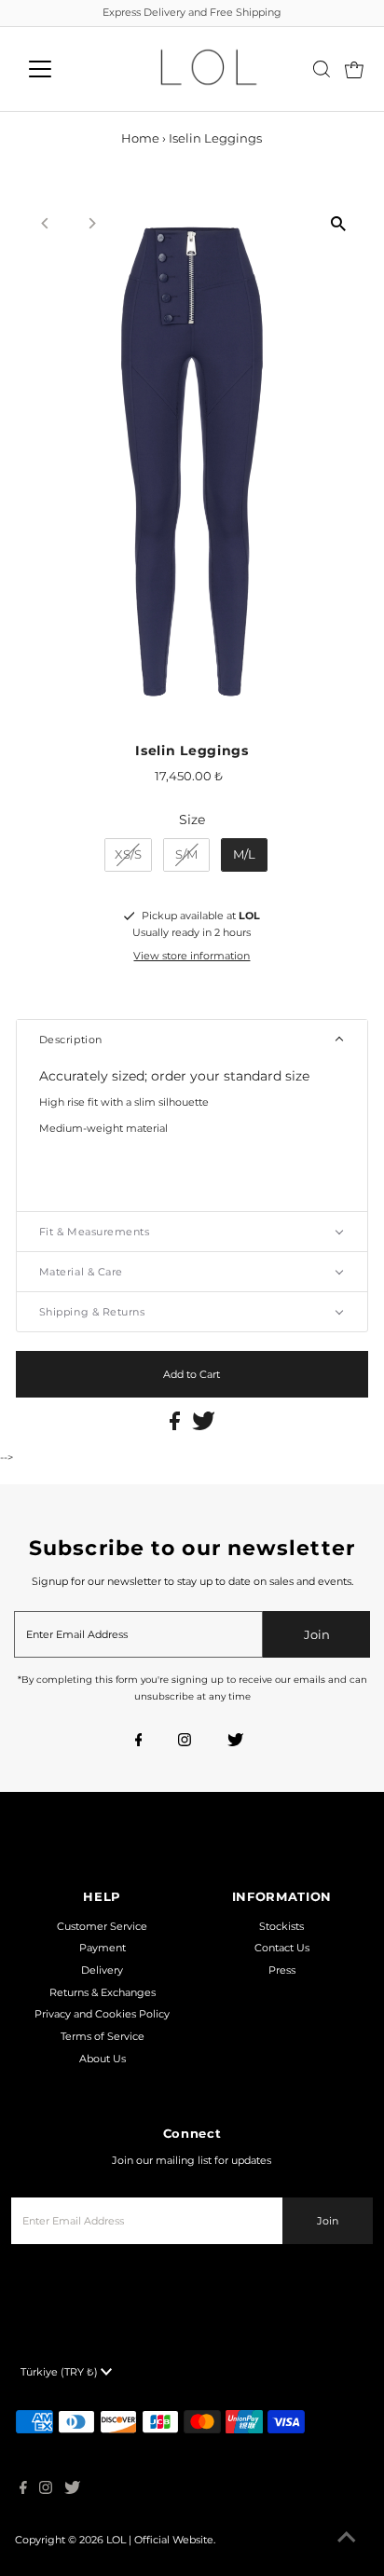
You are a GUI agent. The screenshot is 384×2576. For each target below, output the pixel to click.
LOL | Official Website (160, 2540)
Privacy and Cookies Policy (102, 2014)
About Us (103, 2059)
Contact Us (282, 1948)
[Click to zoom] (338, 224)
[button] (192, 1040)
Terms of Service (103, 2036)
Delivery (102, 1970)
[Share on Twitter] (204, 1426)
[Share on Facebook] (176, 1426)
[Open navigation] (57, 69)
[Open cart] (354, 69)
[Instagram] (185, 1742)
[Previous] (46, 223)
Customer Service (102, 1926)
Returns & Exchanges (103, 1992)
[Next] (92, 223)
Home (140, 138)
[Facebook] (139, 1742)
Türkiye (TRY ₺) (61, 2372)
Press (282, 1970)
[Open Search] (322, 69)
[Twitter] (235, 1742)
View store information (192, 956)
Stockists (281, 1926)
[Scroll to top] (347, 2539)
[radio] (128, 855)
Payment (103, 1948)
